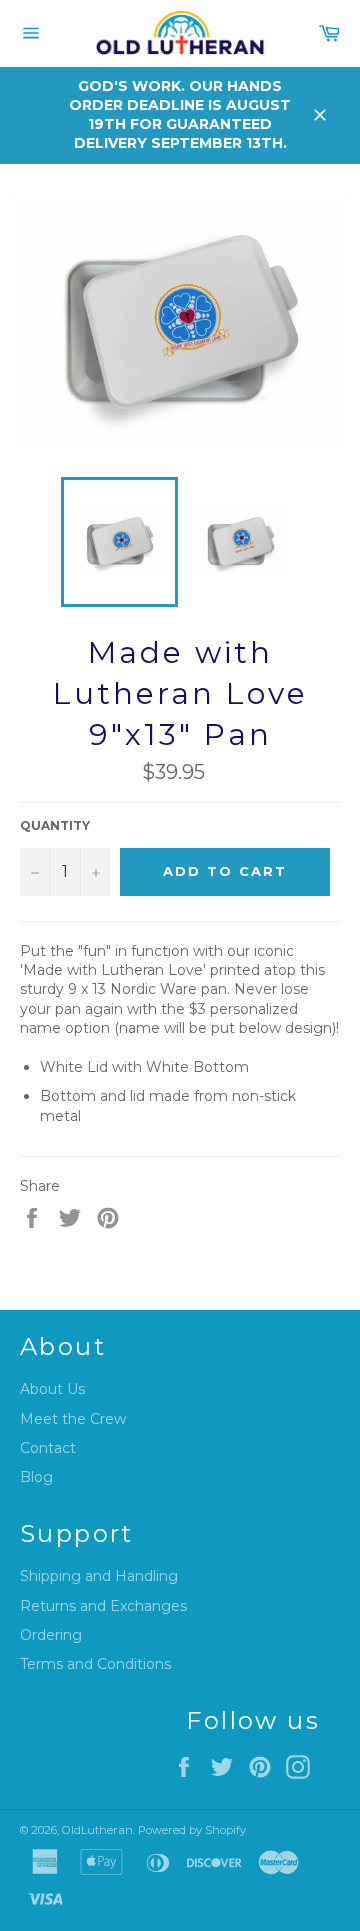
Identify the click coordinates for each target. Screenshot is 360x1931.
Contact (48, 1448)
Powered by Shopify (192, 1830)
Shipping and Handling (99, 1576)
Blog (36, 1477)
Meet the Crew (73, 1419)
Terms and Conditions (95, 1664)
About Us (52, 1389)
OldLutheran (97, 1830)
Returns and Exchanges (103, 1606)
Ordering (51, 1635)
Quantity (55, 825)
